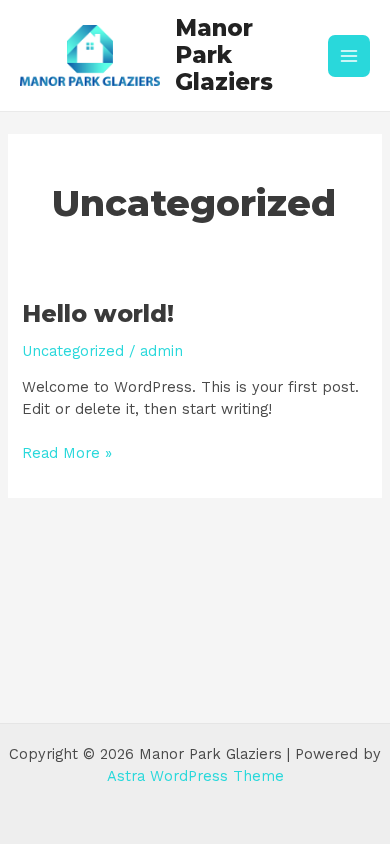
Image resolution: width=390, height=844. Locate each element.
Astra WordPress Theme (195, 776)
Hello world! (98, 313)
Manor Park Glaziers (224, 55)
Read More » (67, 452)
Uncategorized (73, 351)
